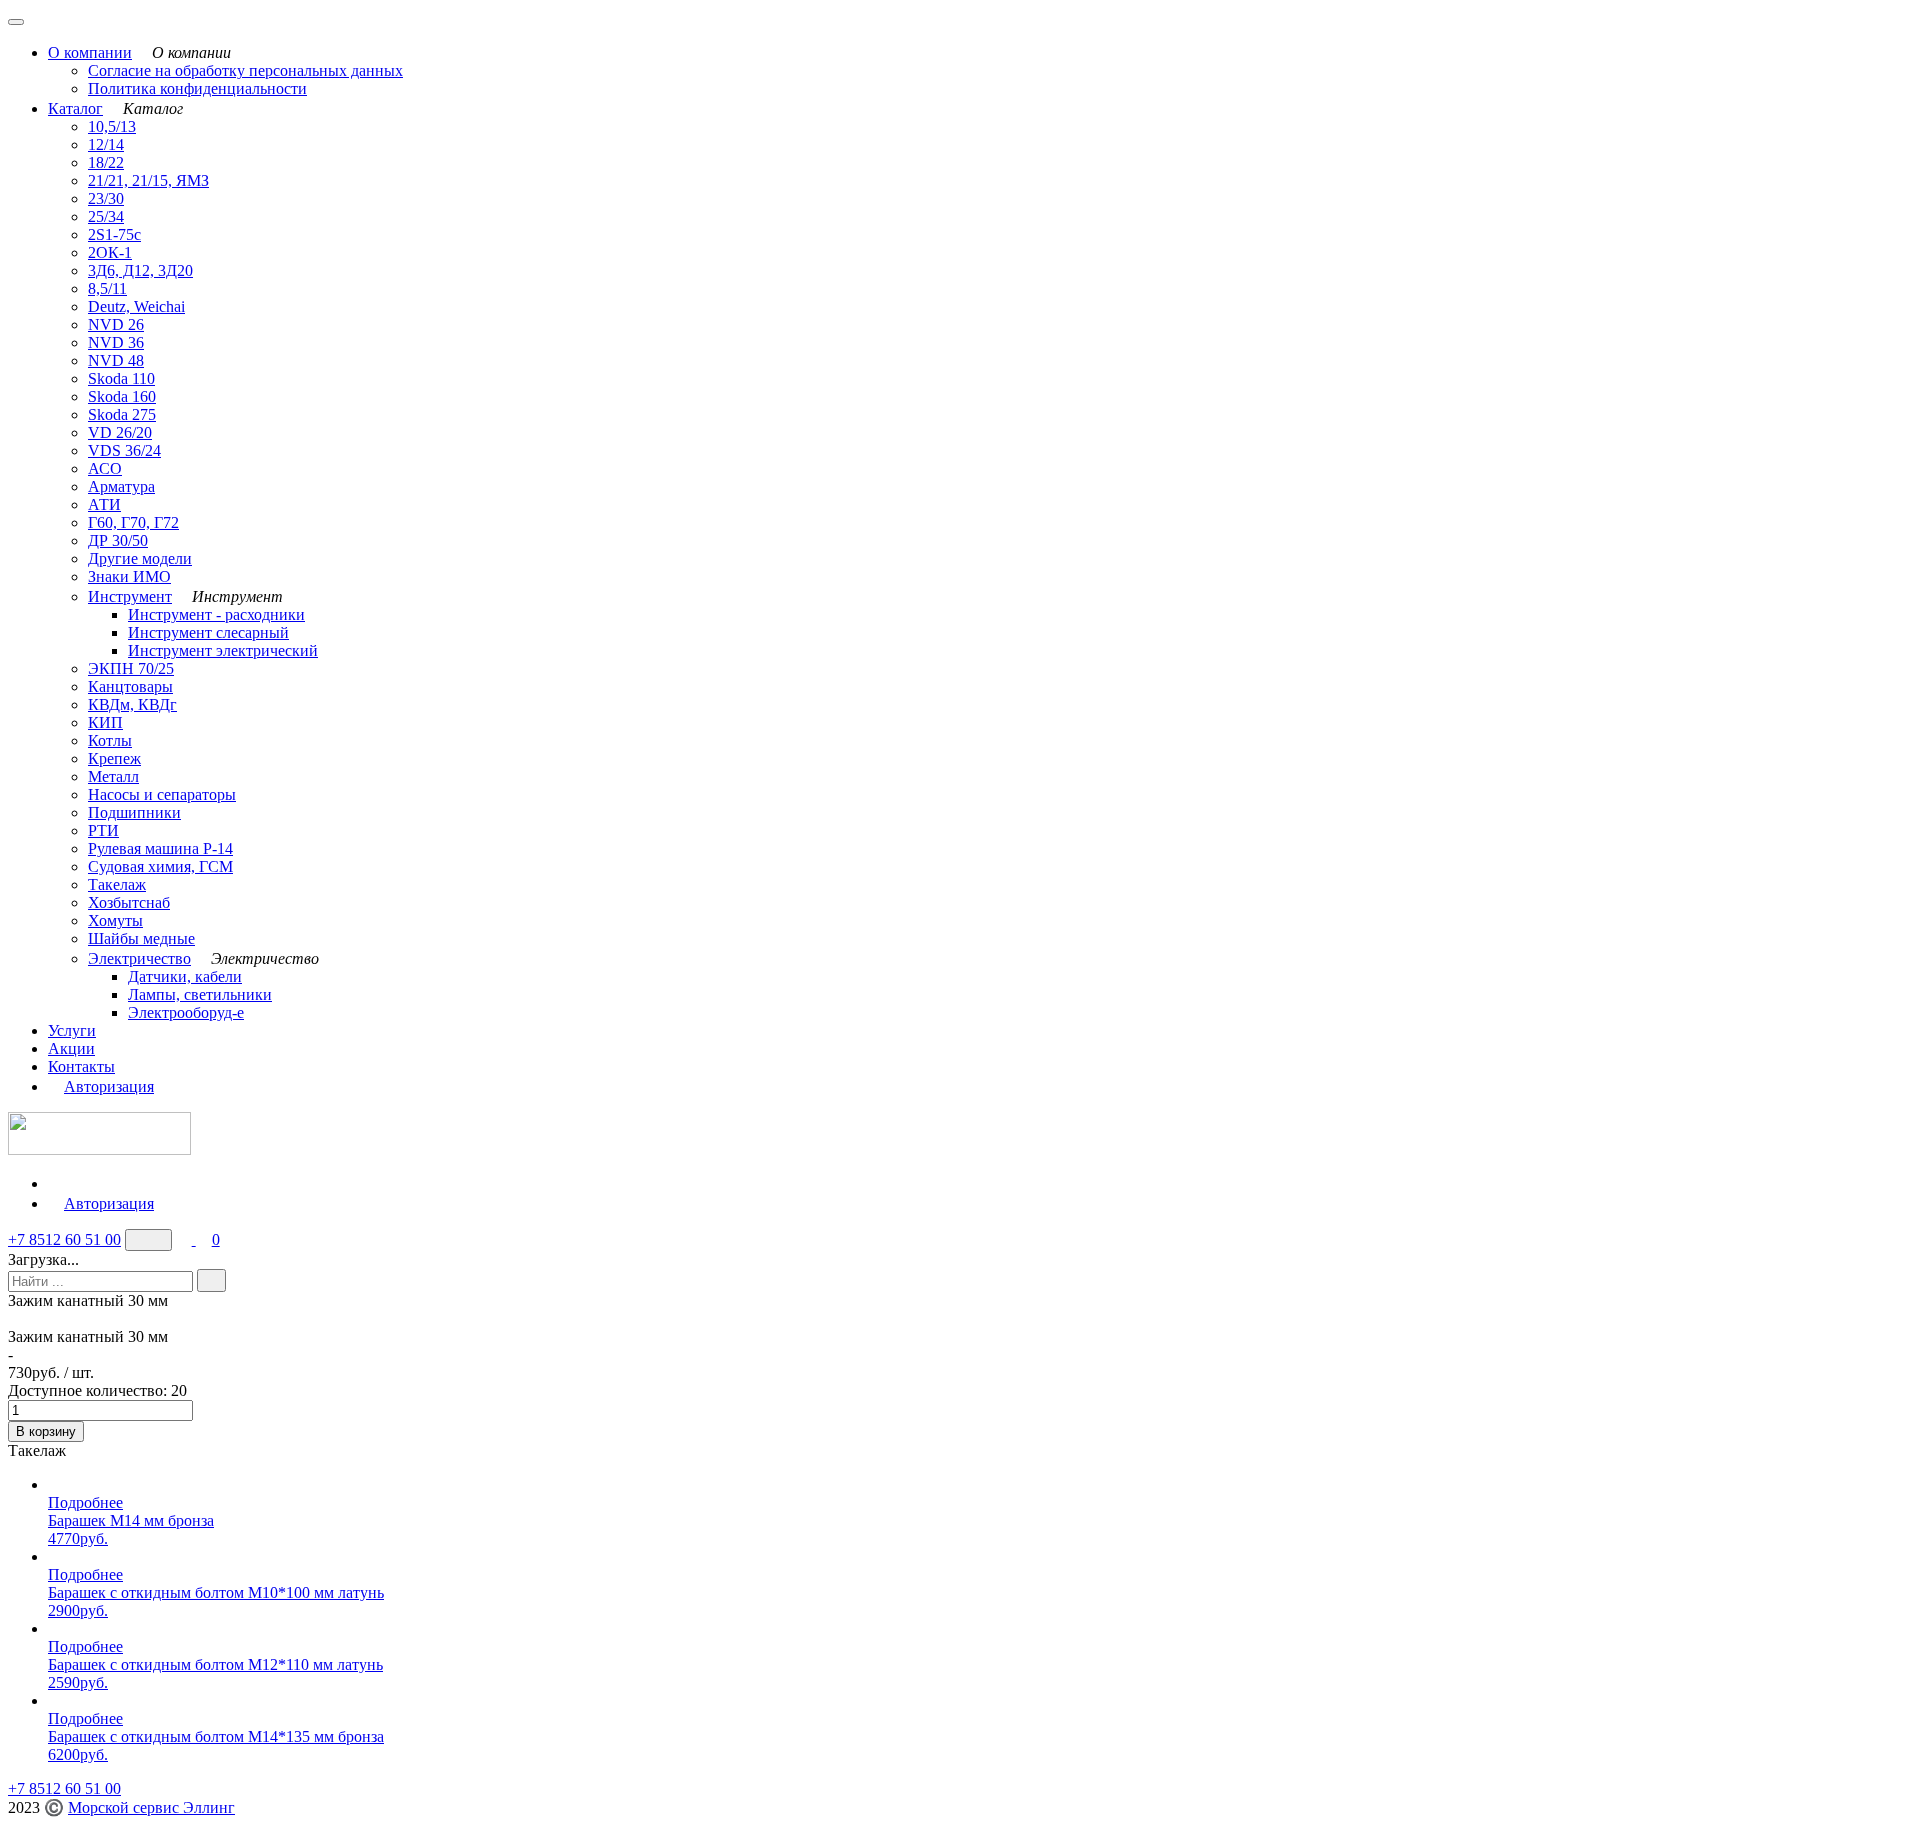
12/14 (106, 144)
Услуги (72, 1030)
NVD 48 (116, 360)
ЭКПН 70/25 (131, 668)
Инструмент (130, 596)
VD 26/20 (120, 432)
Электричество (139, 958)
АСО (105, 468)
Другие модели (140, 558)
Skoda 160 (122, 396)
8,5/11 (107, 288)
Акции (71, 1048)
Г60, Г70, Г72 (133, 522)
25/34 (106, 216)
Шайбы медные (141, 938)
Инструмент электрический (223, 650)
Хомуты (115, 920)
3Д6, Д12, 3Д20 (140, 270)
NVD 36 (116, 342)
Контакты (81, 1066)
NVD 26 (116, 324)
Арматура (121, 486)
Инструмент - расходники (216, 614)
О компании (90, 52)
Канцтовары (130, 686)
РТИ (103, 830)
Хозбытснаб (129, 902)
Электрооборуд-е (186, 1012)
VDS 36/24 (124, 450)
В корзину (46, 1431)
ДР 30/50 (118, 540)
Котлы (110, 740)
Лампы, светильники (200, 994)
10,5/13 (112, 126)
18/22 (106, 162)
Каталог (75, 108)
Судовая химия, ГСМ (160, 866)
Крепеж (114, 758)
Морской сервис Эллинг (151, 1807)
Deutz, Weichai (136, 306)
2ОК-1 (110, 252)
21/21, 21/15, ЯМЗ (148, 180)
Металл (113, 776)
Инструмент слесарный (208, 632)
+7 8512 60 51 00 (64, 1239)
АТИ (104, 504)
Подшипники (134, 812)
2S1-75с (114, 234)
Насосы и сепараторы (162, 794)
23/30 (106, 198)
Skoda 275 (122, 414)
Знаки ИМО (129, 576)
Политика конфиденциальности (197, 88)
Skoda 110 (121, 378)
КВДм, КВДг (132, 704)
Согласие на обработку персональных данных (245, 70)
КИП (105, 722)
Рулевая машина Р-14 (160, 848)
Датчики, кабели (185, 976)
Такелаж (117, 884)
